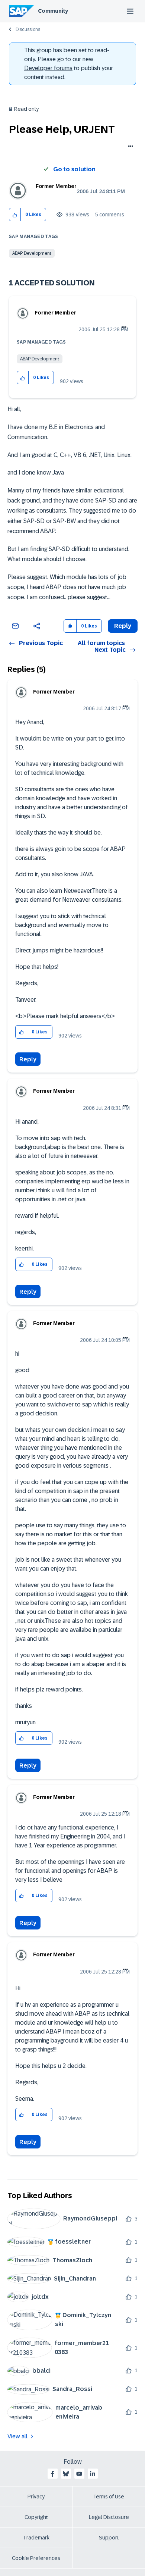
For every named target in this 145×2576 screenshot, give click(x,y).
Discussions (28, 29)
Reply (28, 1059)
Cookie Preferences (36, 2558)
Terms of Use (109, 2497)
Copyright (36, 2517)
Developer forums (48, 68)
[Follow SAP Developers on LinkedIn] (93, 2474)
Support (109, 2538)
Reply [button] (123, 626)
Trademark (36, 2538)
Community (53, 11)
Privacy (36, 2497)
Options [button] (129, 147)
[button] (15, 215)
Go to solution (74, 169)
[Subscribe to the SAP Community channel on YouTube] (79, 2474)
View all (17, 2436)
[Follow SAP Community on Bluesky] (66, 2474)
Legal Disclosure (109, 2517)
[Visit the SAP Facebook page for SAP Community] (52, 2474)
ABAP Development (32, 253)
